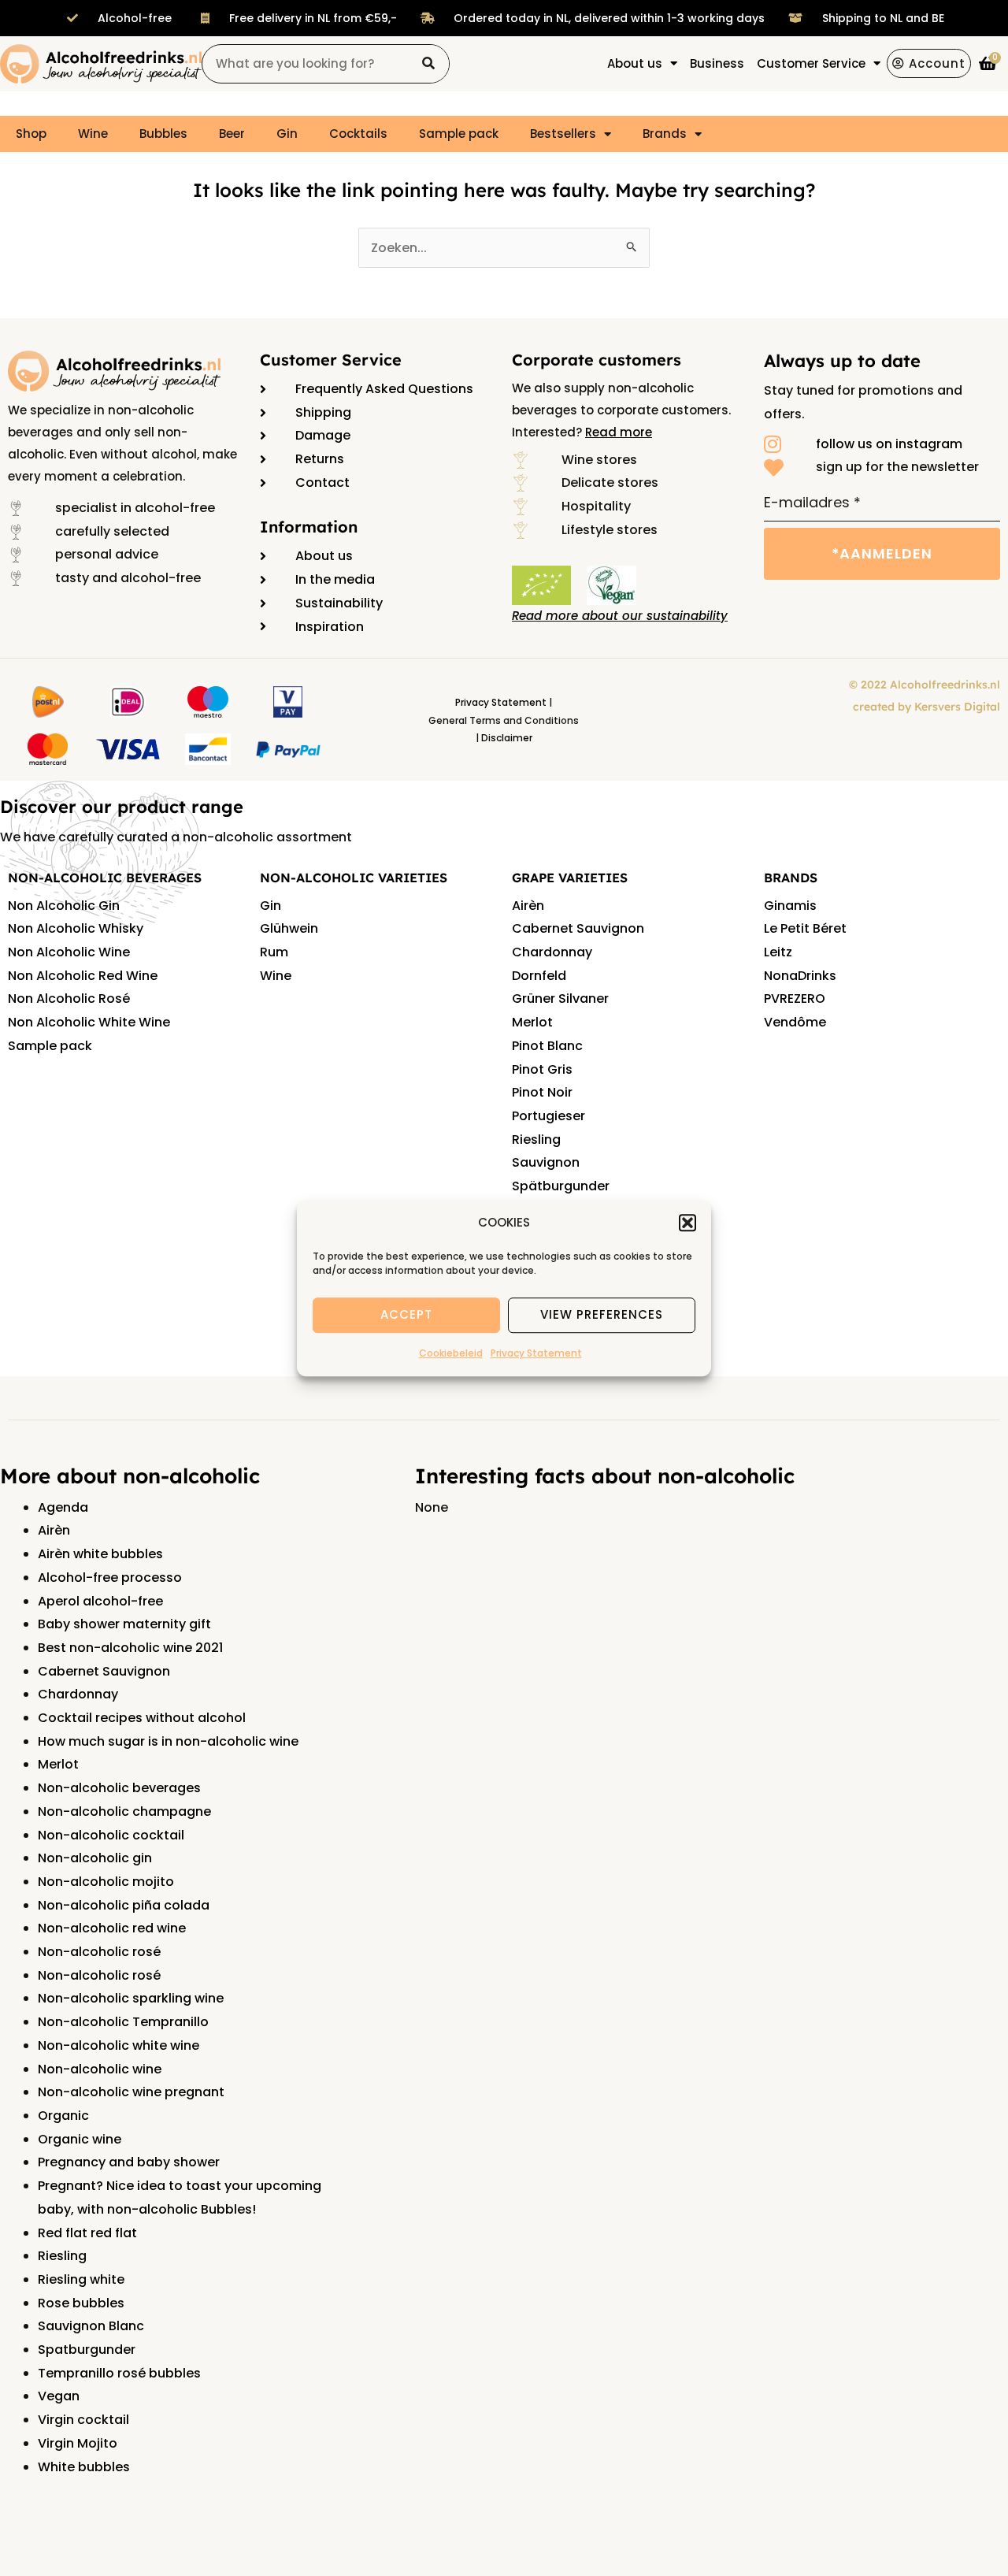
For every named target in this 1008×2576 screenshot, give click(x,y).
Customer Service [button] (811, 63)
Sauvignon (546, 1162)
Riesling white (81, 2279)
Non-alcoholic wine (100, 2069)
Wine (93, 134)
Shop (31, 134)
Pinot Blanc (547, 1046)
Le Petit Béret (805, 928)
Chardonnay (552, 952)
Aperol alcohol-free (100, 1601)
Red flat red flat (87, 2233)
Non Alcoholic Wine (69, 952)
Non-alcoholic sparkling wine (131, 1998)
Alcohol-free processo (110, 1578)
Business (717, 63)
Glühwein (289, 928)
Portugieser (548, 1116)
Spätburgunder (561, 1186)
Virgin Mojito (78, 2443)
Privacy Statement (536, 1353)
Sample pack (459, 134)
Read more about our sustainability (620, 616)
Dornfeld (539, 976)
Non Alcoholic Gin (64, 906)
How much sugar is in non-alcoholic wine (168, 1741)
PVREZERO (795, 998)
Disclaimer (507, 738)
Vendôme (795, 1022)
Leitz (778, 952)
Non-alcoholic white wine (119, 2045)
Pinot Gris (542, 1069)
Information (309, 527)
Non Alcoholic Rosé (69, 998)
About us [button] (635, 63)
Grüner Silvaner (560, 998)
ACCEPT (406, 1315)
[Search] (429, 64)
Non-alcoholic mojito (106, 1882)
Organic (63, 2116)
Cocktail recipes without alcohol (142, 1718)
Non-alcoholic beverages (119, 1788)
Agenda (63, 1507)
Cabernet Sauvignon (578, 928)
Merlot (532, 1022)
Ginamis (790, 906)
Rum (274, 952)
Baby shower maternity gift (124, 1624)
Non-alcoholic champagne (124, 1811)
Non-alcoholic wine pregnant (131, 2092)
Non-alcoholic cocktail (111, 1835)
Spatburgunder (87, 2350)
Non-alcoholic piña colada (124, 1905)
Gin (287, 134)
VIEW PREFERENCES (602, 1315)
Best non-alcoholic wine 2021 (130, 1648)
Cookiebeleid (451, 1353)
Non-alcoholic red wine (112, 1928)
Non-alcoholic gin (95, 1858)
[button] (687, 1223)
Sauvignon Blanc (91, 2326)
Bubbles (163, 134)
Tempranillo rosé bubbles (119, 2373)
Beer (232, 134)
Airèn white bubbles (100, 1554)
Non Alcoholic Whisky (76, 928)
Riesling (536, 1140)
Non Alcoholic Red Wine (83, 976)
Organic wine (80, 2139)
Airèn (528, 906)
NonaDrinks (800, 976)
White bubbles (84, 2467)
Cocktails (358, 134)
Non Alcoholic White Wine (89, 1022)
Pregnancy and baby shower (129, 2162)
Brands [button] (665, 134)
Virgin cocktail (83, 2420)
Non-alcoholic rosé (99, 1952)
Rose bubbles (81, 2303)
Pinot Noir (542, 1092)
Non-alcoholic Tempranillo (123, 2022)
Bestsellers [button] (563, 134)
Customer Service (331, 360)
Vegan (59, 2396)
